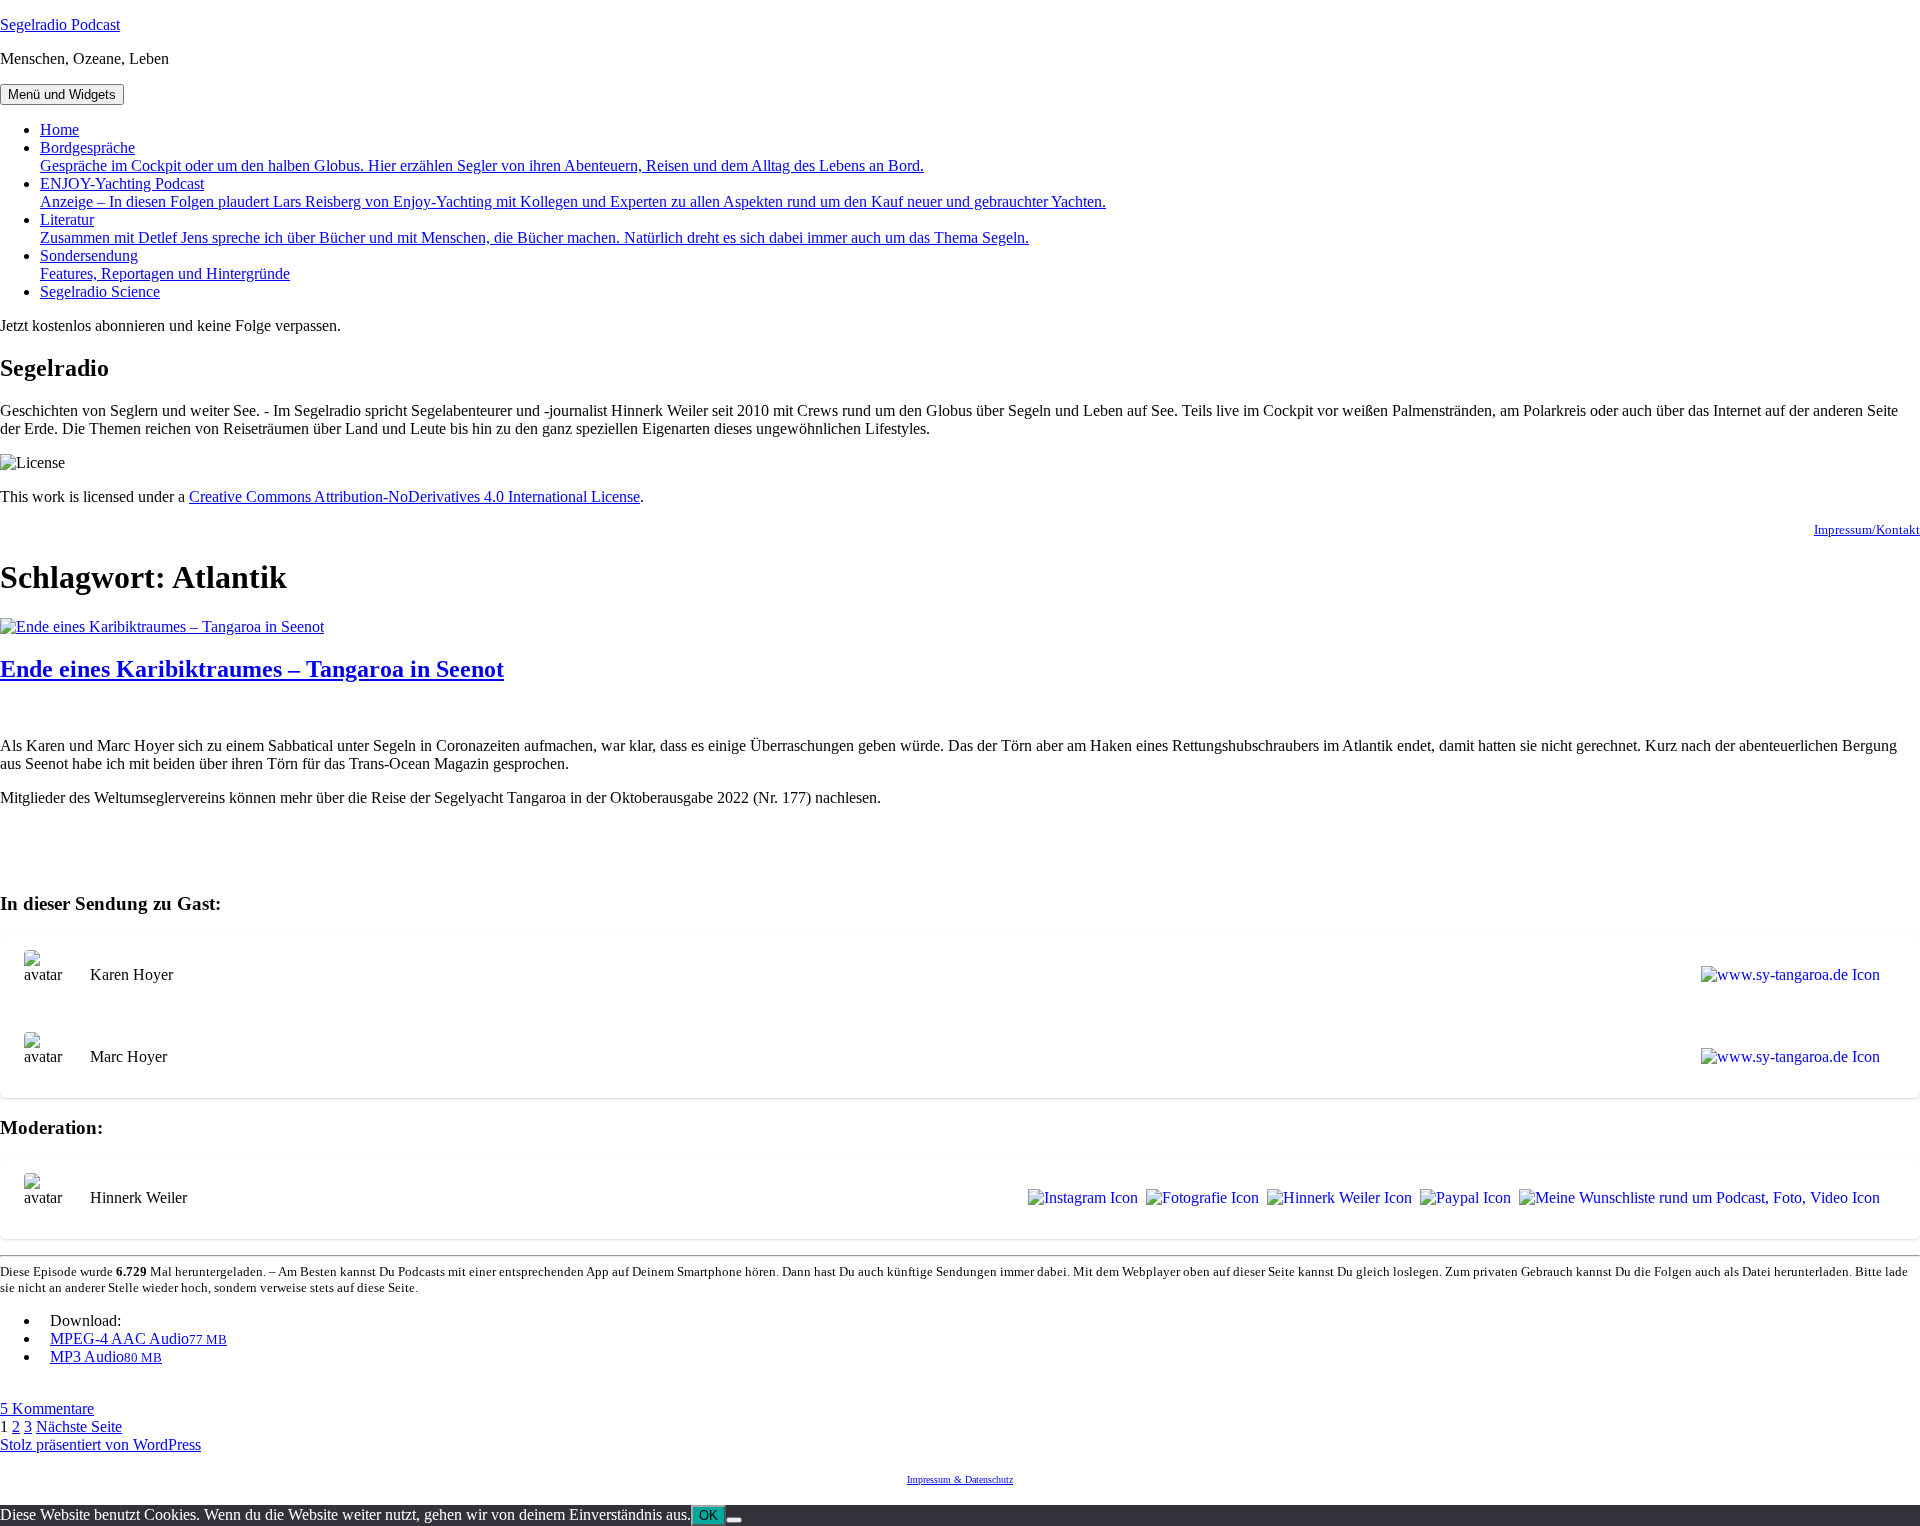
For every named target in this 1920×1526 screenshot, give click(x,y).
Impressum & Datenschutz (960, 1479)
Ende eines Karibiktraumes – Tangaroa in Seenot (252, 669)
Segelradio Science (100, 291)
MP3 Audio (106, 1356)
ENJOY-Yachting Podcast (573, 192)
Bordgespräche (482, 156)
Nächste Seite (79, 1426)
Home (59, 129)
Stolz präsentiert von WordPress (100, 1444)
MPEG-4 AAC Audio (138, 1338)
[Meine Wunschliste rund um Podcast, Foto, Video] (1695, 1198)
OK (708, 1515)
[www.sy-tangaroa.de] (1786, 975)
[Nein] (734, 1520)
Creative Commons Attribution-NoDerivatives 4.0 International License (414, 496)
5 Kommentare (47, 1408)
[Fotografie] (1198, 1198)
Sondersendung (165, 264)
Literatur (534, 228)
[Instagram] (1079, 1198)
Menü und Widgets (62, 94)
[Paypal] (1461, 1198)
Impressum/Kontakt (1867, 529)
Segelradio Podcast (60, 24)
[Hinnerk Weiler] (1335, 1198)
